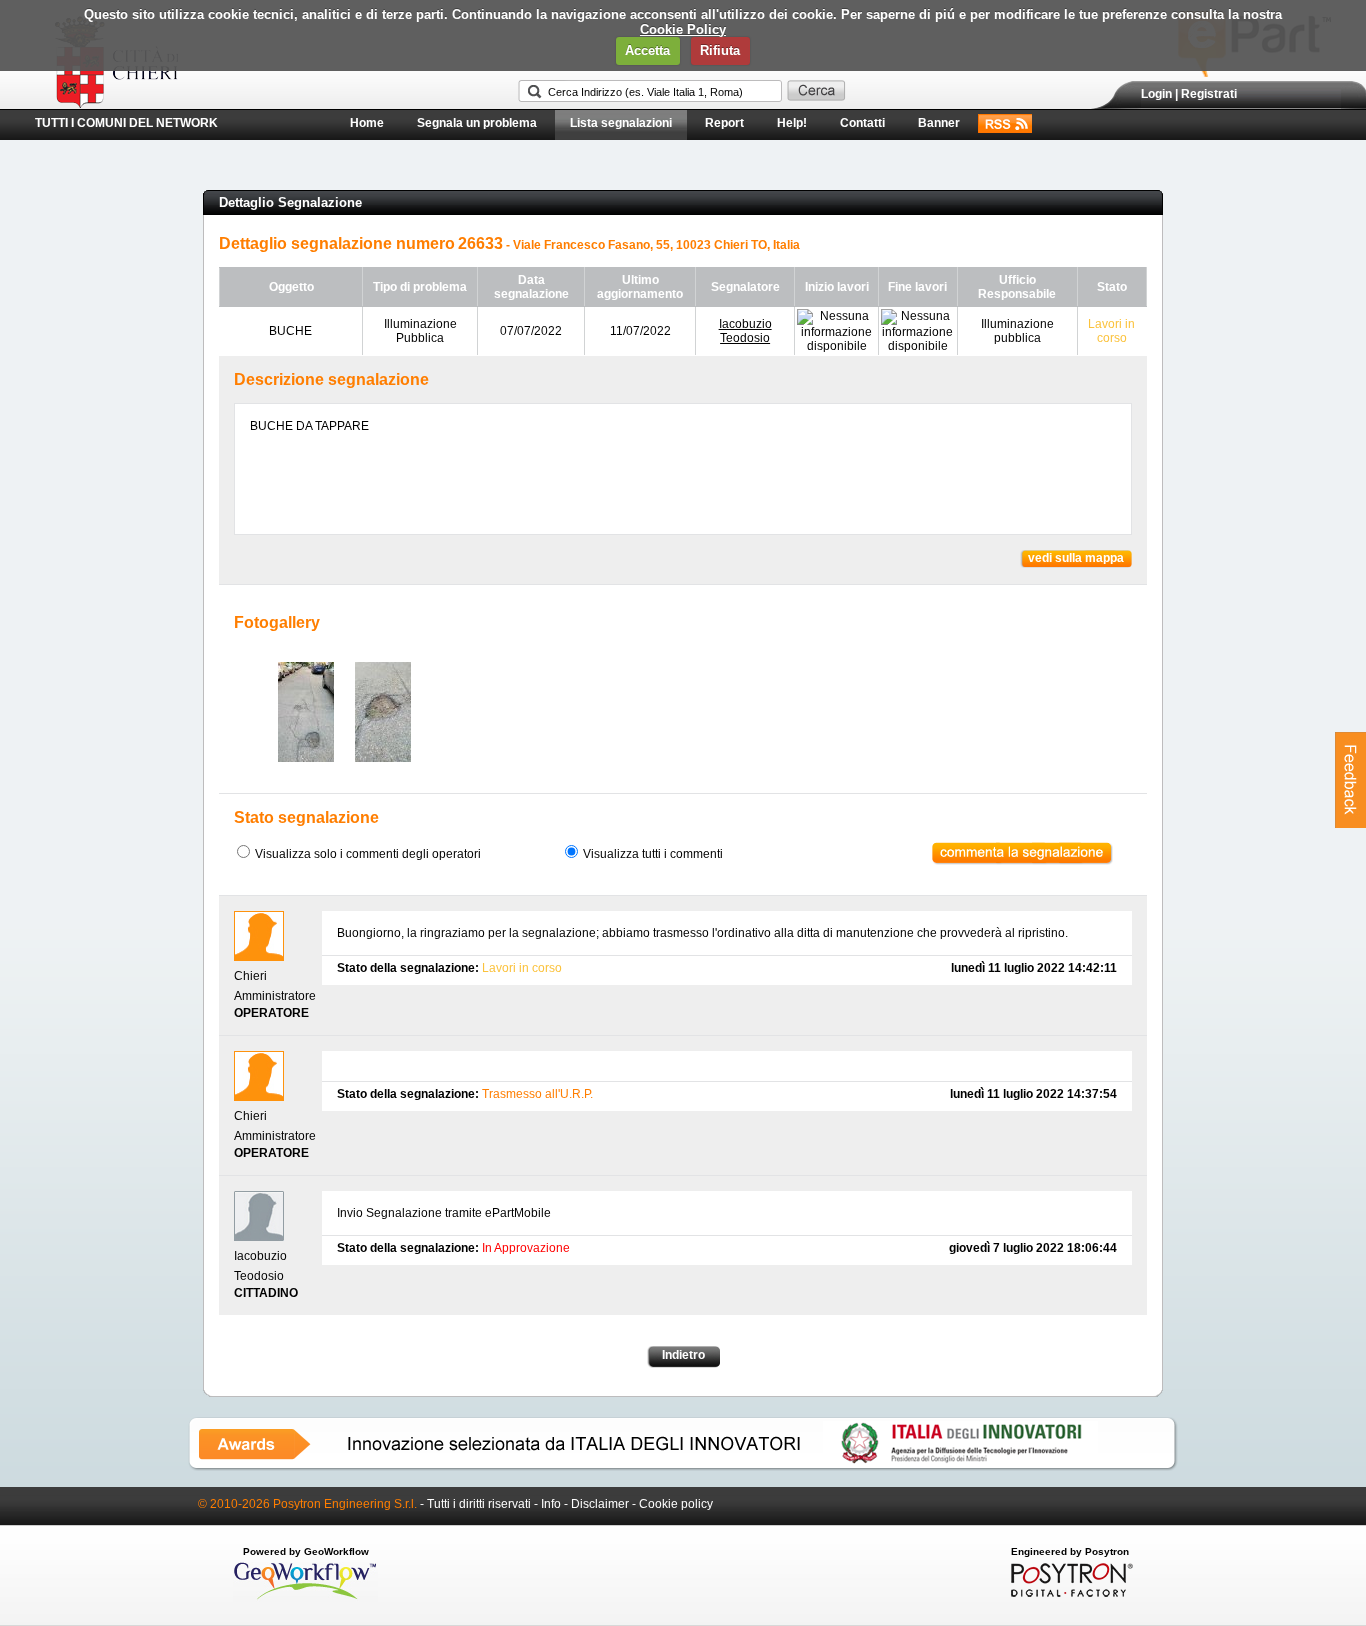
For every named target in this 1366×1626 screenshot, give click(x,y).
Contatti (862, 123)
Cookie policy (676, 1504)
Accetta (647, 50)
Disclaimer (600, 1504)
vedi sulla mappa (1076, 558)
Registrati (1209, 94)
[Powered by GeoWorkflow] (305, 1598)
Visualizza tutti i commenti (653, 854)
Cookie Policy (683, 29)
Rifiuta (720, 50)
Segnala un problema (477, 123)
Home (367, 123)
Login (1156, 94)
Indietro (683, 1355)
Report (724, 123)
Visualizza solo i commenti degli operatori (368, 854)
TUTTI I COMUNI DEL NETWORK (126, 123)
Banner (939, 123)
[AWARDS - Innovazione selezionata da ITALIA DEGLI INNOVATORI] (683, 1467)
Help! (792, 123)
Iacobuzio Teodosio (745, 331)
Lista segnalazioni (621, 123)
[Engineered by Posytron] (1069, 1593)
